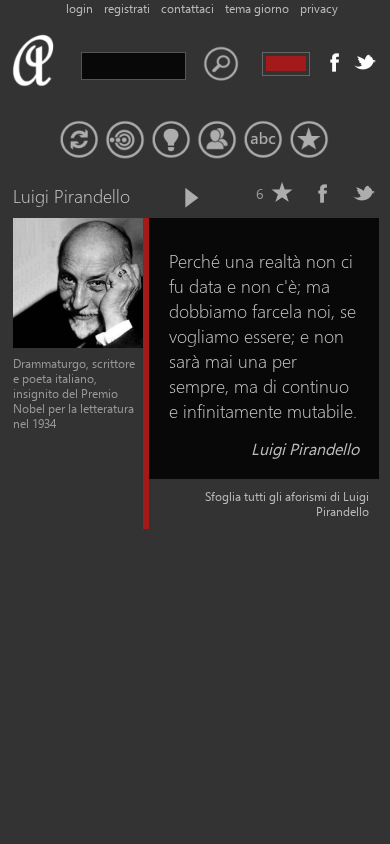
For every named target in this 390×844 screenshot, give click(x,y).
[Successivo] (190, 198)
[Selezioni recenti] (125, 140)
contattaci (187, 8)
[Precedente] (157, 198)
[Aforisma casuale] (79, 140)
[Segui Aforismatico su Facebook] (335, 62)
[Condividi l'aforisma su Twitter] (364, 193)
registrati (127, 8)
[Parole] (263, 140)
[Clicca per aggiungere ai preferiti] (282, 193)
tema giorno (257, 8)
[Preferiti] (309, 140)
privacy (319, 8)
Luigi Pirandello (305, 448)
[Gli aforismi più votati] (171, 140)
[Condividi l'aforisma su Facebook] (323, 193)
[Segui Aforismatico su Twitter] (365, 62)
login (79, 8)
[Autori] (217, 140)
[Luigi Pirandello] (78, 343)
